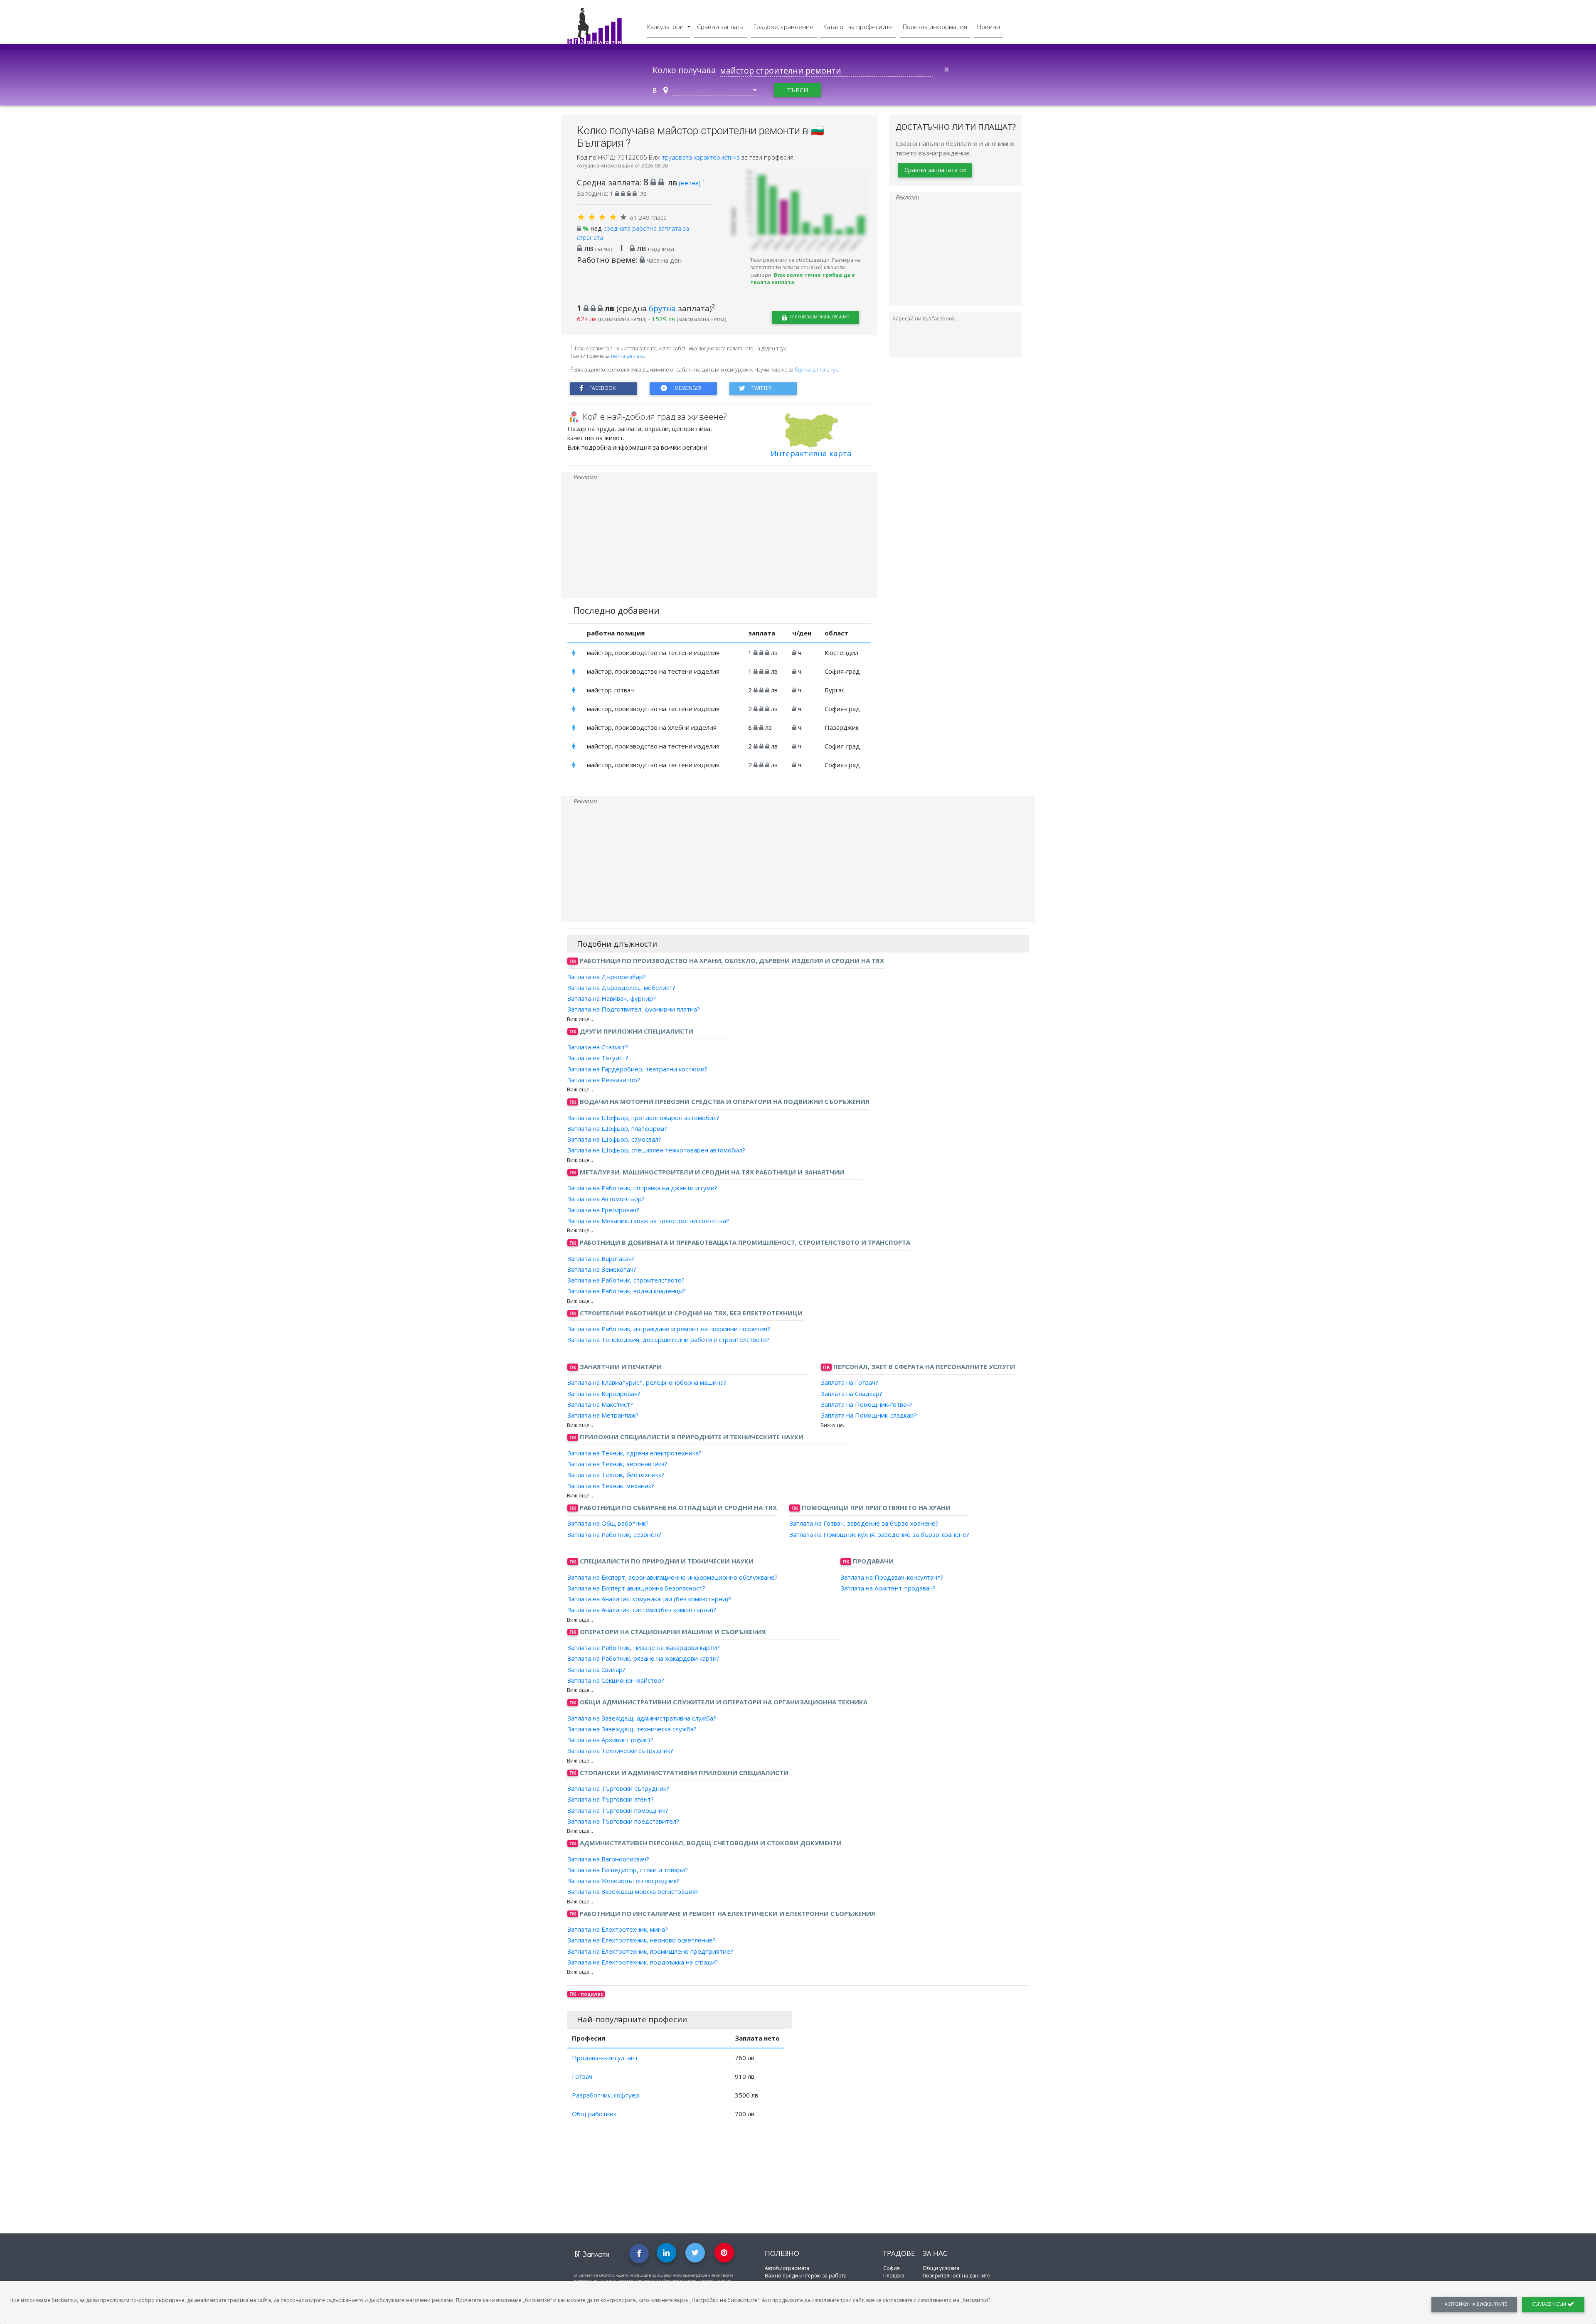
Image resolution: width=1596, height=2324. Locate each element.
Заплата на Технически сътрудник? (620, 1750)
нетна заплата (627, 356)
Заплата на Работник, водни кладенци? (627, 1291)
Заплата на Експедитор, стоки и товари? (628, 1870)
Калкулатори (666, 27)
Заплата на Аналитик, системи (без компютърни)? (642, 1610)
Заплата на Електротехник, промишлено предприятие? (650, 1951)
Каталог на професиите (858, 27)
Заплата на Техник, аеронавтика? (617, 1464)
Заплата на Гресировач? (603, 1209)
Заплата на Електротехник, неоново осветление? (642, 1940)
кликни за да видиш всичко (819, 317)
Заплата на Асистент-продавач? (888, 1588)
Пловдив (894, 2276)
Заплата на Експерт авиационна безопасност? (636, 1588)
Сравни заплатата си (935, 170)
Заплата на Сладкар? (852, 1393)
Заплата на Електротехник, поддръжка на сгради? (643, 1962)
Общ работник (594, 2114)
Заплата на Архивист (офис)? (610, 1740)
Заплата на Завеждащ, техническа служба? (632, 1729)
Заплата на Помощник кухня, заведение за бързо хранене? (879, 1534)
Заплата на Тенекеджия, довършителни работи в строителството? (669, 1339)
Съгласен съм (1550, 2304)
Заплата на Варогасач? (601, 1258)
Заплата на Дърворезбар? (607, 976)
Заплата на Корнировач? (604, 1393)
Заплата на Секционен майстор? (616, 1680)
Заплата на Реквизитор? (604, 1080)
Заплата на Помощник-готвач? (867, 1404)
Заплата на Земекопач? (602, 1269)
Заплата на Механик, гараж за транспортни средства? (648, 1221)
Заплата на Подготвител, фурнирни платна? (634, 1009)
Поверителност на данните (956, 2276)
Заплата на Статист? (598, 1047)
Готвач (582, 2076)
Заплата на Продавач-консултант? (892, 1577)
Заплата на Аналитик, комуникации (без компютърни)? (649, 1599)
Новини (989, 27)
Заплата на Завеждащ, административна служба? (642, 1718)
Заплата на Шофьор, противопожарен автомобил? (643, 1117)
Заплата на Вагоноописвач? (608, 1859)
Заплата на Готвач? (850, 1382)
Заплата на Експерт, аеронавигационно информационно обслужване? (672, 1577)
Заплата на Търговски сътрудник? (618, 1788)
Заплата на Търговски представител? (623, 1821)
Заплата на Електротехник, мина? (618, 1929)
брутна (662, 308)
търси (797, 90)
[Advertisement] (719, 540)
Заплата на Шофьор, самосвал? (614, 1139)
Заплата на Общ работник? (608, 1523)
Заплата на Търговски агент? (611, 1799)
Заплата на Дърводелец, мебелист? (621, 987)
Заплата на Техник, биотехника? (616, 1475)
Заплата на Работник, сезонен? (614, 1534)
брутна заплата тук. (817, 370)
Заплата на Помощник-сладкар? (869, 1415)
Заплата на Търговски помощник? (618, 1810)
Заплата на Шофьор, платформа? (617, 1128)
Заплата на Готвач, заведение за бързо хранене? (864, 1523)
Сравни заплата (720, 27)
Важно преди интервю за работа (806, 2276)
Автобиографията (787, 2268)
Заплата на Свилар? (596, 1669)
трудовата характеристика (702, 157)
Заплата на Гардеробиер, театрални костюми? (637, 1068)
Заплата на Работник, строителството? (626, 1280)
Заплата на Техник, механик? (611, 1485)
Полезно (782, 2253)
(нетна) (692, 183)
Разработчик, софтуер (606, 2095)
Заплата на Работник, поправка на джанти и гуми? (642, 1188)
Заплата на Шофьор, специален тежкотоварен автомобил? (656, 1150)
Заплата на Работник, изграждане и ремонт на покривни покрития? (669, 1329)
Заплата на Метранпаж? (603, 1415)
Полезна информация (935, 27)
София (892, 2268)
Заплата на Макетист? (600, 1404)
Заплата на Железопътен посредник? (623, 1881)
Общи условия (941, 2268)
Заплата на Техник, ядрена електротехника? (634, 1453)
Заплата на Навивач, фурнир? (612, 998)
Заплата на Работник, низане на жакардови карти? (644, 1647)
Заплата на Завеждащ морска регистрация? (633, 1891)
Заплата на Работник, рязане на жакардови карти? (643, 1658)
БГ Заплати (592, 2254)
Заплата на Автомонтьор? (606, 1199)
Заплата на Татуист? (598, 1058)
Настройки (1474, 2304)
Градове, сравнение (783, 27)
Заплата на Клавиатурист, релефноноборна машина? (647, 1382)
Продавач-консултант (605, 2058)
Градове (899, 2253)
